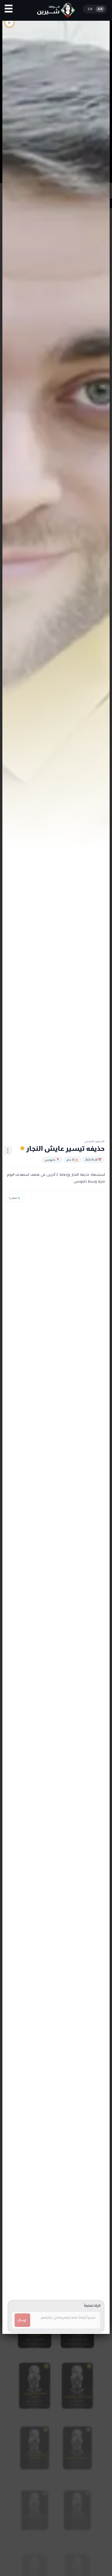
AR (100, 9)
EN (90, 9)
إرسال (22, 2320)
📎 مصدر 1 (15, 1198)
